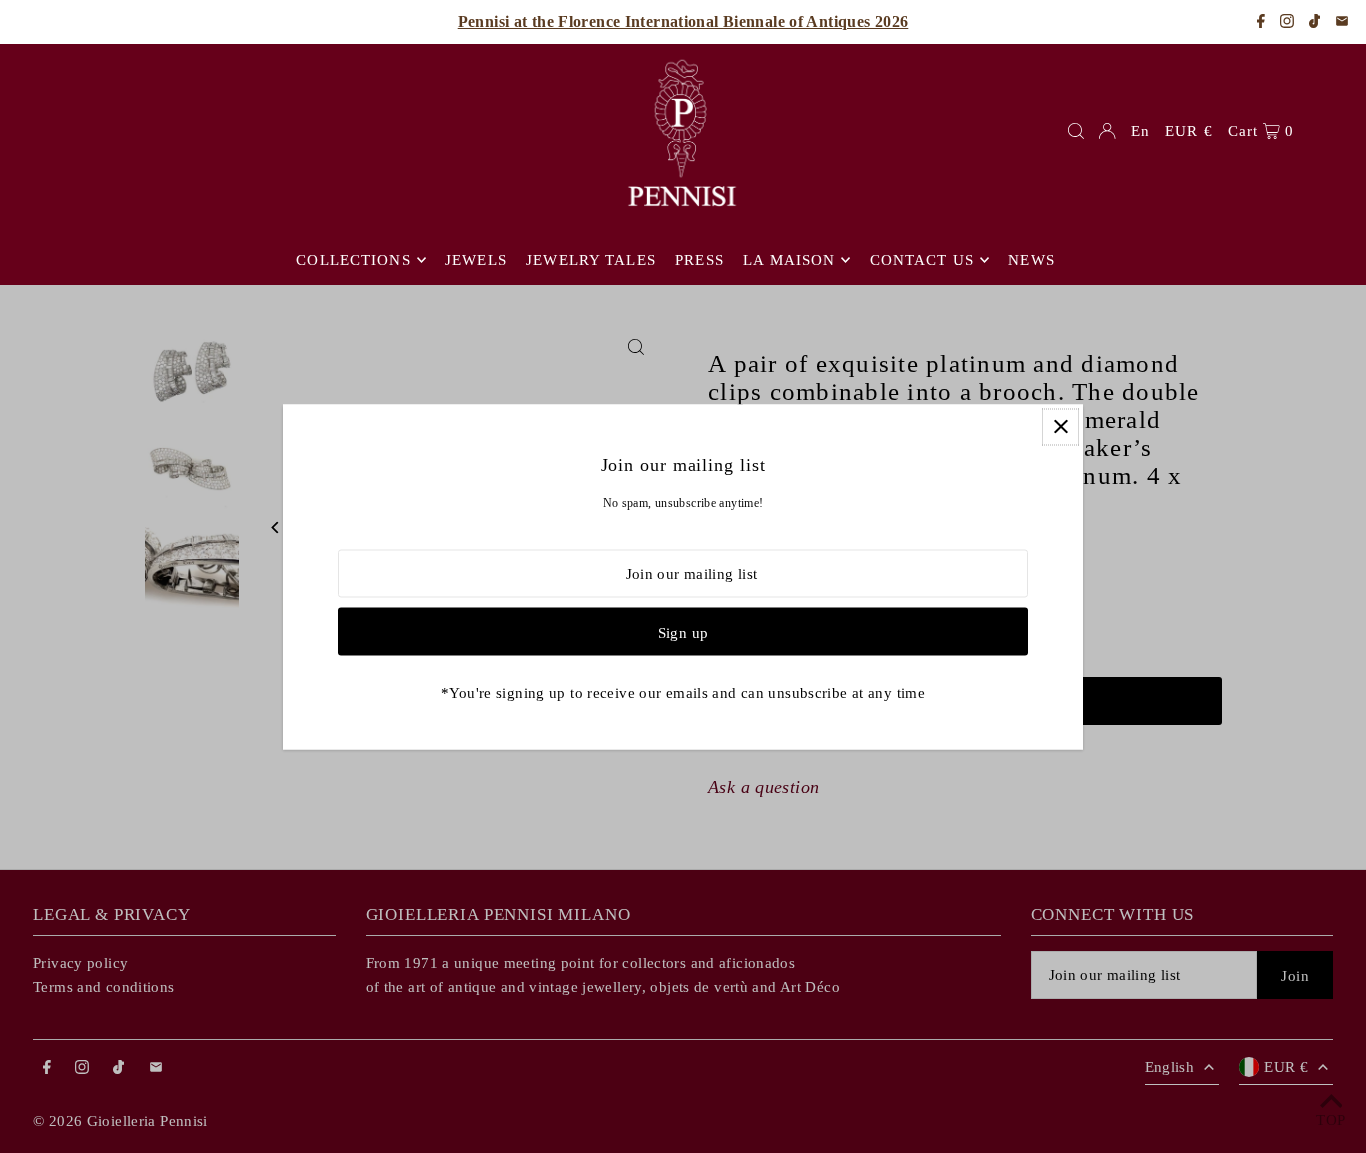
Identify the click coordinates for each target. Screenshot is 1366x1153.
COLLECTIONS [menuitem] (353, 260)
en (1140, 131)
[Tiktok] (1314, 22)
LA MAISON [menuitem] (789, 260)
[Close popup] (1060, 426)
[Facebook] (1261, 22)
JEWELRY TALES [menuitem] (591, 260)
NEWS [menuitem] (1031, 260)
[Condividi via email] (1342, 22)
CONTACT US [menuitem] (922, 260)
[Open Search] (1076, 131)
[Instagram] (1287, 22)
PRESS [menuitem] (699, 260)
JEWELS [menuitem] (476, 260)
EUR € (1189, 131)
